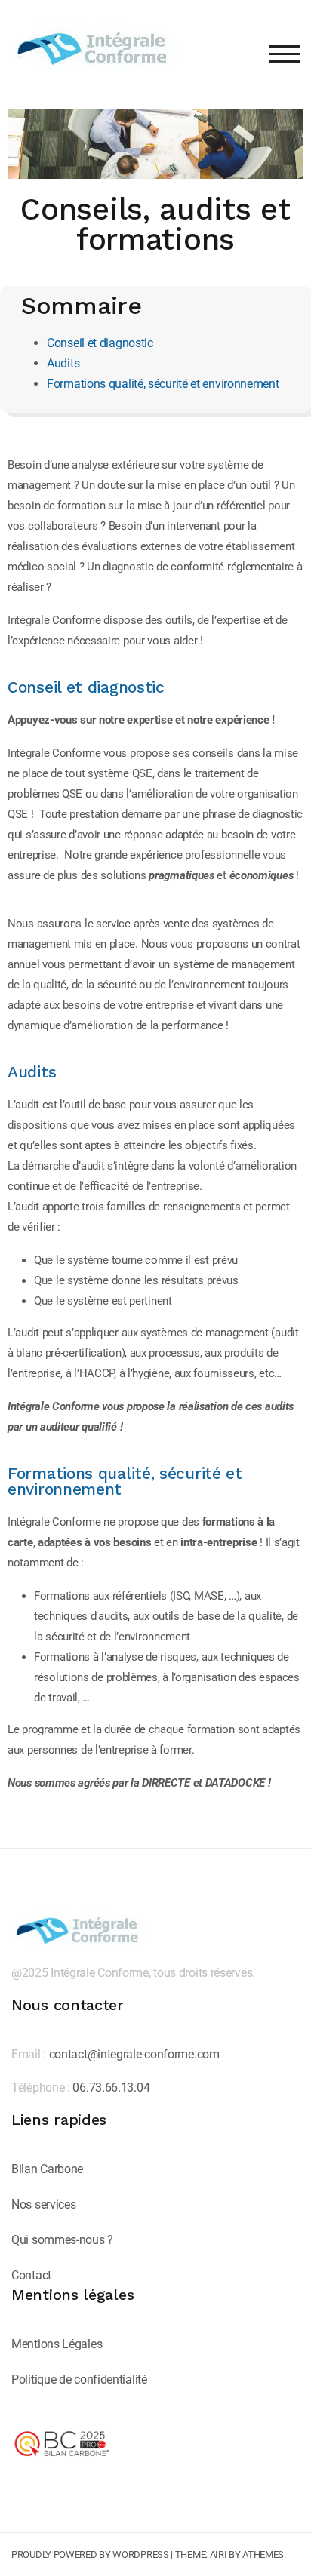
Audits (63, 363)
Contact (31, 2275)
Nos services (43, 2204)
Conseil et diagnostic (100, 343)
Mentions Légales (57, 2344)
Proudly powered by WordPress (90, 2554)
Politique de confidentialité (79, 2379)
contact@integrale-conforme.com (134, 2054)
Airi (219, 2554)
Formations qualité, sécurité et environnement (163, 384)
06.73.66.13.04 (111, 2087)
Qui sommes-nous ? (62, 2240)
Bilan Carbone (47, 2169)
